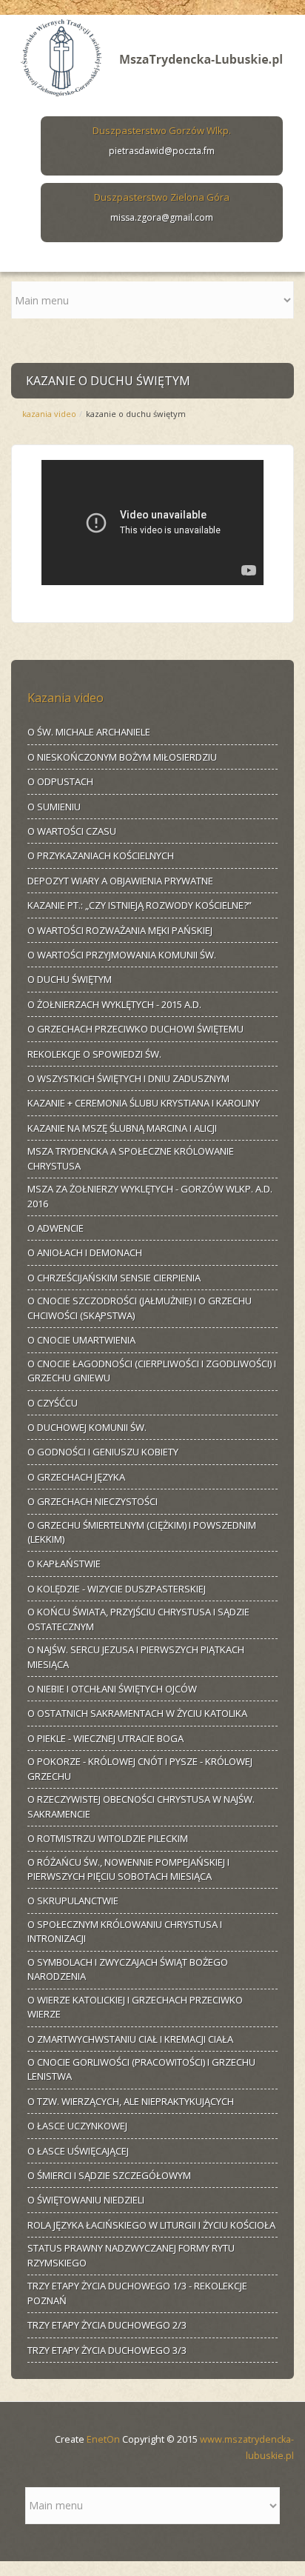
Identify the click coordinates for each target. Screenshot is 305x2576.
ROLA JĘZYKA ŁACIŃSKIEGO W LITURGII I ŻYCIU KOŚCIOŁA (151, 2225)
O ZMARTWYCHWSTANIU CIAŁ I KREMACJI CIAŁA (130, 2039)
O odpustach (60, 781)
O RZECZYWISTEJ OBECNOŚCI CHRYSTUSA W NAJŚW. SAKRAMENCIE (141, 1806)
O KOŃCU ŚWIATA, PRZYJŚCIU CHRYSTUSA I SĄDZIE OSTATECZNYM (138, 1619)
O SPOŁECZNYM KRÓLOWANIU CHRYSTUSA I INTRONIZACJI (125, 1932)
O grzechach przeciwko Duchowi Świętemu (135, 1029)
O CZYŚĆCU (53, 1403)
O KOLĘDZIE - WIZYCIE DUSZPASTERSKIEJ (117, 1589)
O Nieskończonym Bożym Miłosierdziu (122, 757)
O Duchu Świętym (70, 979)
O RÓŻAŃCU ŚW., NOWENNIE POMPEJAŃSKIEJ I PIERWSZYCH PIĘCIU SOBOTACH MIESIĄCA (128, 1869)
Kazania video (49, 414)
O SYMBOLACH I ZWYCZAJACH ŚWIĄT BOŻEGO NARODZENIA (128, 1969)
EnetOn (103, 2439)
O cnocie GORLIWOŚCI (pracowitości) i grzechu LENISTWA (141, 2069)
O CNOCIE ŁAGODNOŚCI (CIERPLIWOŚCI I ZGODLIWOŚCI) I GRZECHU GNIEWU (152, 1371)
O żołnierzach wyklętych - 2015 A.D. (114, 1004)
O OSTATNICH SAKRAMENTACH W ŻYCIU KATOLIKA (137, 1713)
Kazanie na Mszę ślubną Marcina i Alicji (122, 1128)
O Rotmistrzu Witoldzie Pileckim (108, 1838)
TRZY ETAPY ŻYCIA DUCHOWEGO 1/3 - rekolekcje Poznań (137, 2293)
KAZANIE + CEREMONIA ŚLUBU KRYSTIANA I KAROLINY (144, 1103)
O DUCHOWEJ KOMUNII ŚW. (87, 1427)
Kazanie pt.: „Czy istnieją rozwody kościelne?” (140, 905)
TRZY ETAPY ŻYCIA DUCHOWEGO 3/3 (107, 2350)
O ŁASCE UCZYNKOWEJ (77, 2126)
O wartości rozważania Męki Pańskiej (120, 930)
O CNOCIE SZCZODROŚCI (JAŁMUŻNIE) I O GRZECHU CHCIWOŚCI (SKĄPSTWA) (140, 1308)
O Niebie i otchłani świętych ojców (112, 1689)
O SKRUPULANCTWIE (73, 1901)
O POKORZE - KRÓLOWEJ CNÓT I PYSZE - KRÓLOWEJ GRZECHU (140, 1769)
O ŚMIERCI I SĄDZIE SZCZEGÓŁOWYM (109, 2175)
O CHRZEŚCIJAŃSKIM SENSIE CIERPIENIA (114, 1278)
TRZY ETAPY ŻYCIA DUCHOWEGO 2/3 (107, 2325)
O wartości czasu (72, 831)
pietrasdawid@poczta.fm (162, 151)
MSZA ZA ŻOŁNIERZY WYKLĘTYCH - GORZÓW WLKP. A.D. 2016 (150, 1196)
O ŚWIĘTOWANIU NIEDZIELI (86, 2200)
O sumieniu (54, 807)
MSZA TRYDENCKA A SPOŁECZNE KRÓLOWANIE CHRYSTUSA (131, 1158)
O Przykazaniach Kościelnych (101, 855)
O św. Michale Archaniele (89, 732)
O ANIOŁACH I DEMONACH (85, 1252)
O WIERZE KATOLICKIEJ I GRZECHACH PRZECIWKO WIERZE (135, 2007)
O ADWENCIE (56, 1228)
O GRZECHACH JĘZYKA (76, 1477)
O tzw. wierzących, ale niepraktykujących (131, 2101)
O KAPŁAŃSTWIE (64, 1564)
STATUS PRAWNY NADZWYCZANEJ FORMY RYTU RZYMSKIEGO (131, 2255)
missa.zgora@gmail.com (162, 217)
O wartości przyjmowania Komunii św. (122, 955)
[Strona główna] (152, 55)
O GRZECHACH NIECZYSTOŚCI (93, 1501)
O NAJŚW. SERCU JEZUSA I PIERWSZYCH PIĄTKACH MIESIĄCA (136, 1657)
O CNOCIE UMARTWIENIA (81, 1340)
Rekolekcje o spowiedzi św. (94, 1054)
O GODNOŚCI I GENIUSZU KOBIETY (103, 1452)
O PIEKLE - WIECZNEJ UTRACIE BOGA (105, 1738)
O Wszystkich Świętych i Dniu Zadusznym (128, 1078)
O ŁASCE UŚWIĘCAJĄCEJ (78, 2151)
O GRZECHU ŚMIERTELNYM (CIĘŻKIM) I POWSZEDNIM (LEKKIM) (142, 1532)
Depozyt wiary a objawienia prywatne (120, 881)
